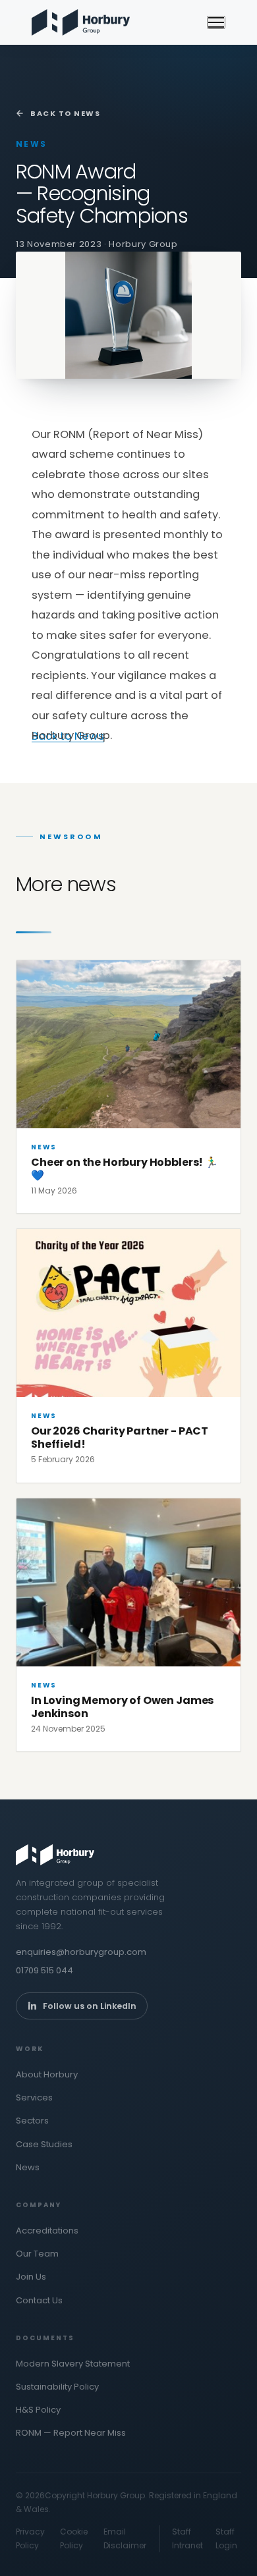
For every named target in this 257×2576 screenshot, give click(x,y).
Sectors (32, 2121)
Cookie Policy (74, 2538)
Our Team (37, 2254)
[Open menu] (216, 22)
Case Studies (44, 2144)
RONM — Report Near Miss (71, 2433)
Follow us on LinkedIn (90, 2006)
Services (34, 2097)
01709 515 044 (44, 1970)
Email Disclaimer (125, 2538)
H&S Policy (38, 2410)
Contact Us (39, 2300)
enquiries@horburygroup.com (81, 1952)
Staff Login (226, 2538)
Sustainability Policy (57, 2387)
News (28, 2167)
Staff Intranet (187, 2538)
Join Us (31, 2277)
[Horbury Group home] (81, 22)
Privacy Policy (30, 2538)
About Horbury (47, 2074)
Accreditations (47, 2231)
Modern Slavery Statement (73, 2364)
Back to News (65, 113)
